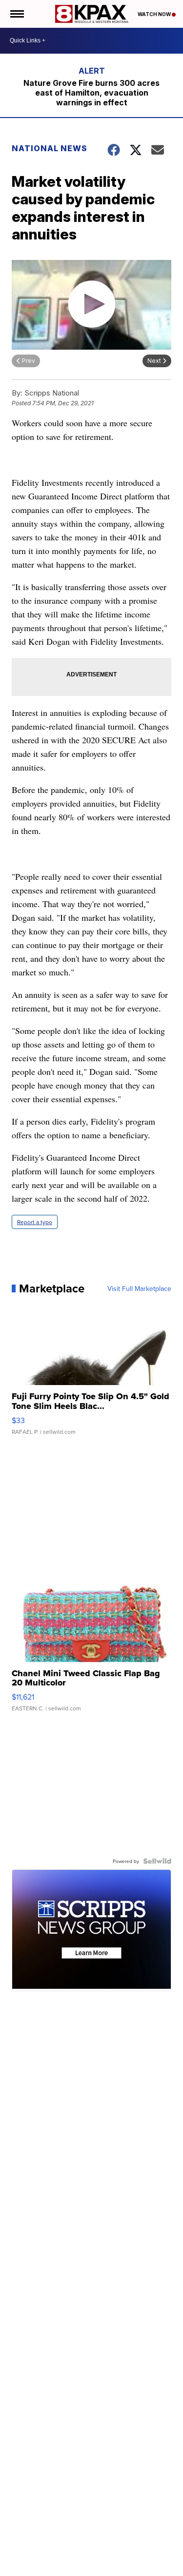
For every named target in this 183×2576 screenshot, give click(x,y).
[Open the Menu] (16, 14)
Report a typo (35, 1222)
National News (50, 148)
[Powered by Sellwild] (157, 1861)
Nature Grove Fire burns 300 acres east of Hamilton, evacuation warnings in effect (91, 93)
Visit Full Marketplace (139, 1288)
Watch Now (155, 14)
